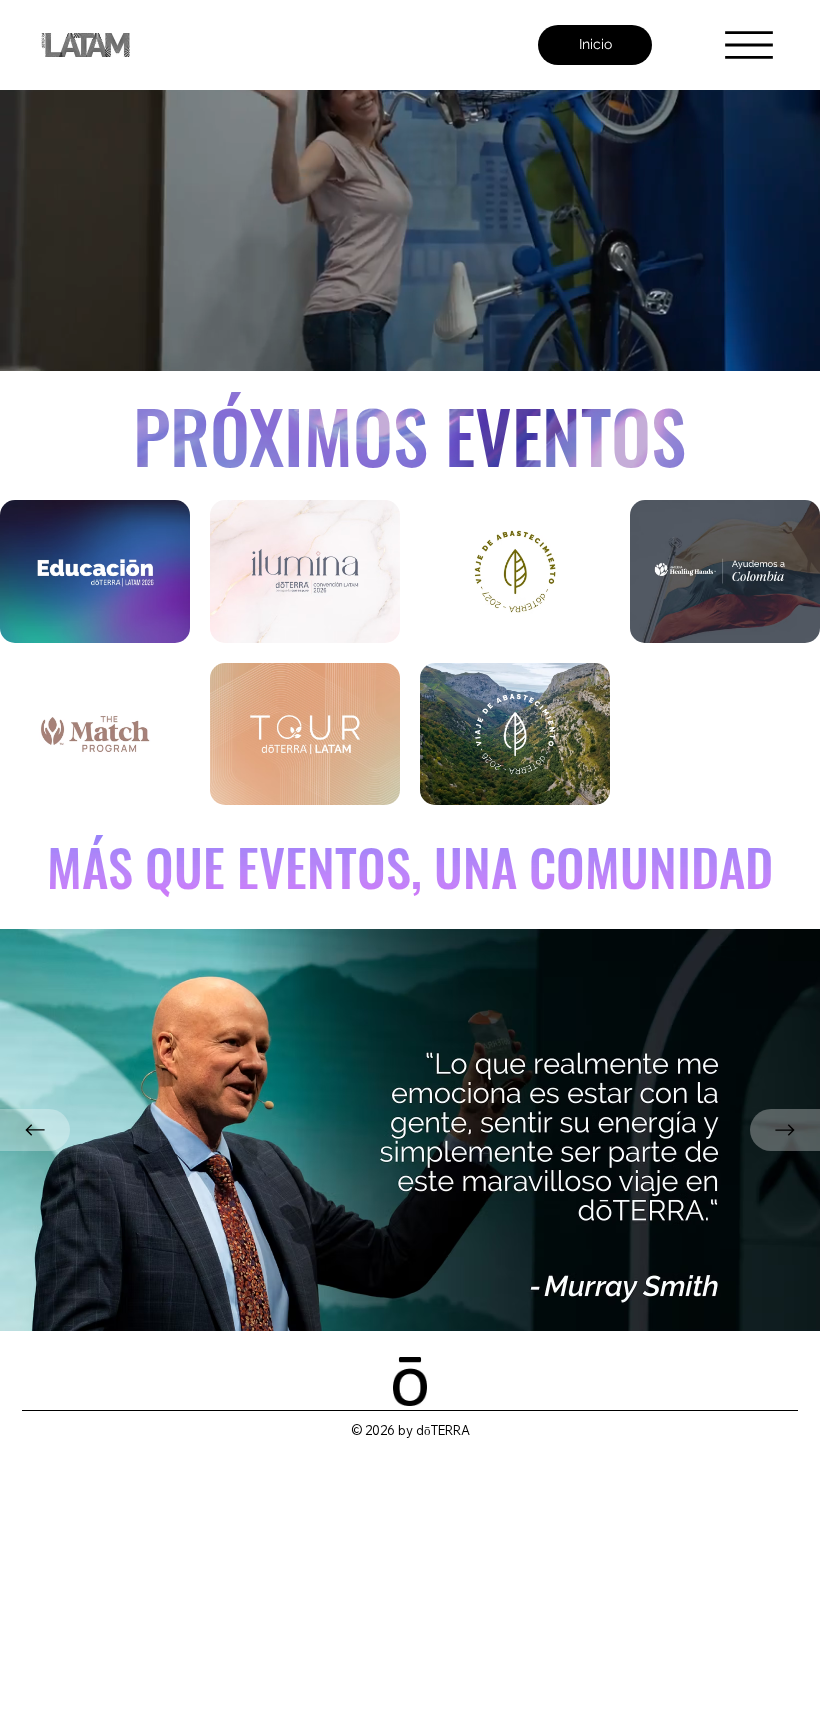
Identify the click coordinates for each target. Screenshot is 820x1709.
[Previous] (35, 1130)
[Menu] (749, 45)
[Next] (785, 1130)
